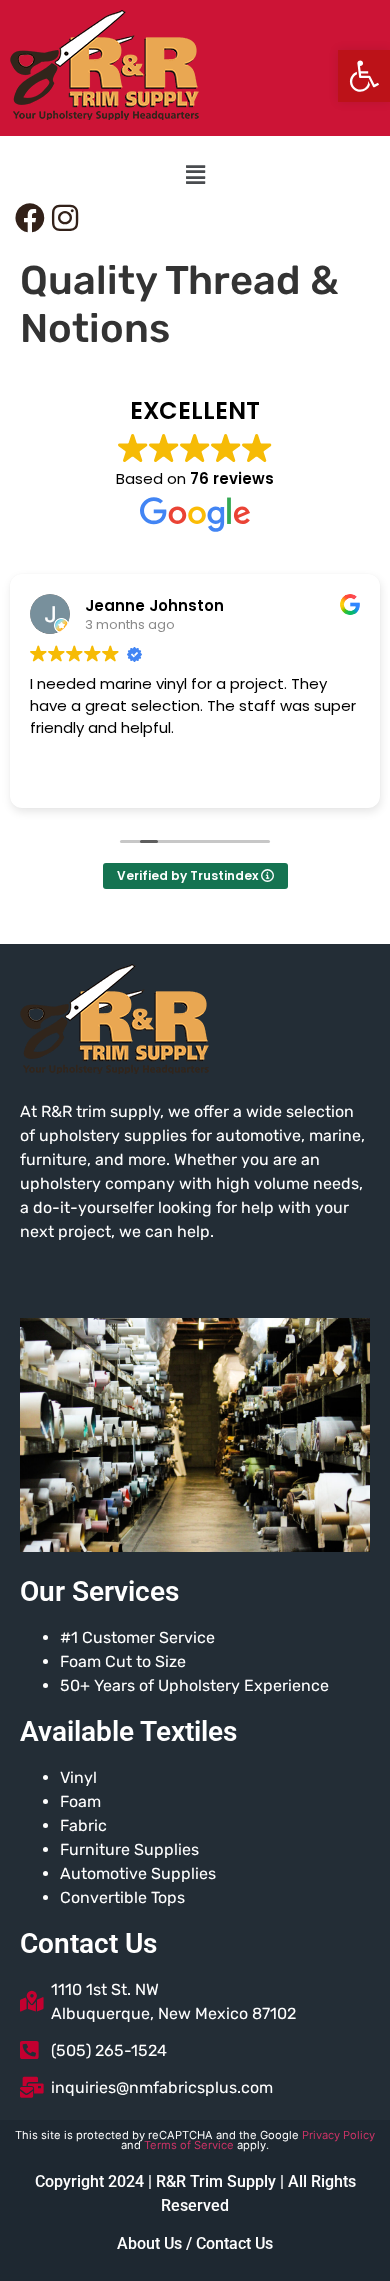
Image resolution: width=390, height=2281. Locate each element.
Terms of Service (189, 2145)
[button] (364, 76)
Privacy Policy (338, 2135)
